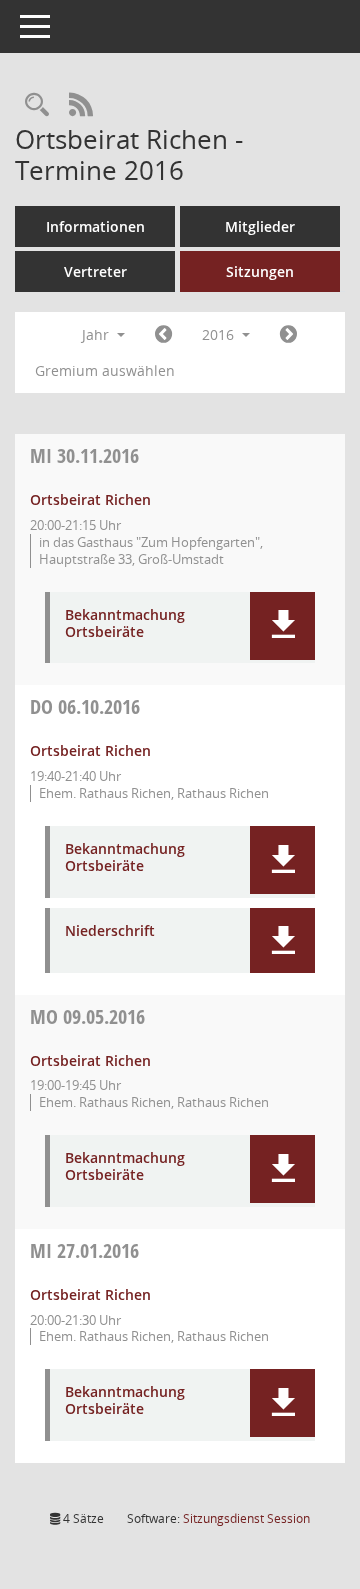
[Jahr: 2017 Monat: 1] (288, 335)
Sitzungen (260, 271)
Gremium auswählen (105, 370)
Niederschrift (110, 931)
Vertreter (95, 271)
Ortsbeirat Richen (90, 499)
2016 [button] (220, 334)
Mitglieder (260, 226)
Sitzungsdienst (246, 1518)
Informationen (95, 226)
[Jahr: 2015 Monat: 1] (163, 335)
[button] (282, 626)
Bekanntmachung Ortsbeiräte (125, 624)
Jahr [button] (97, 334)
